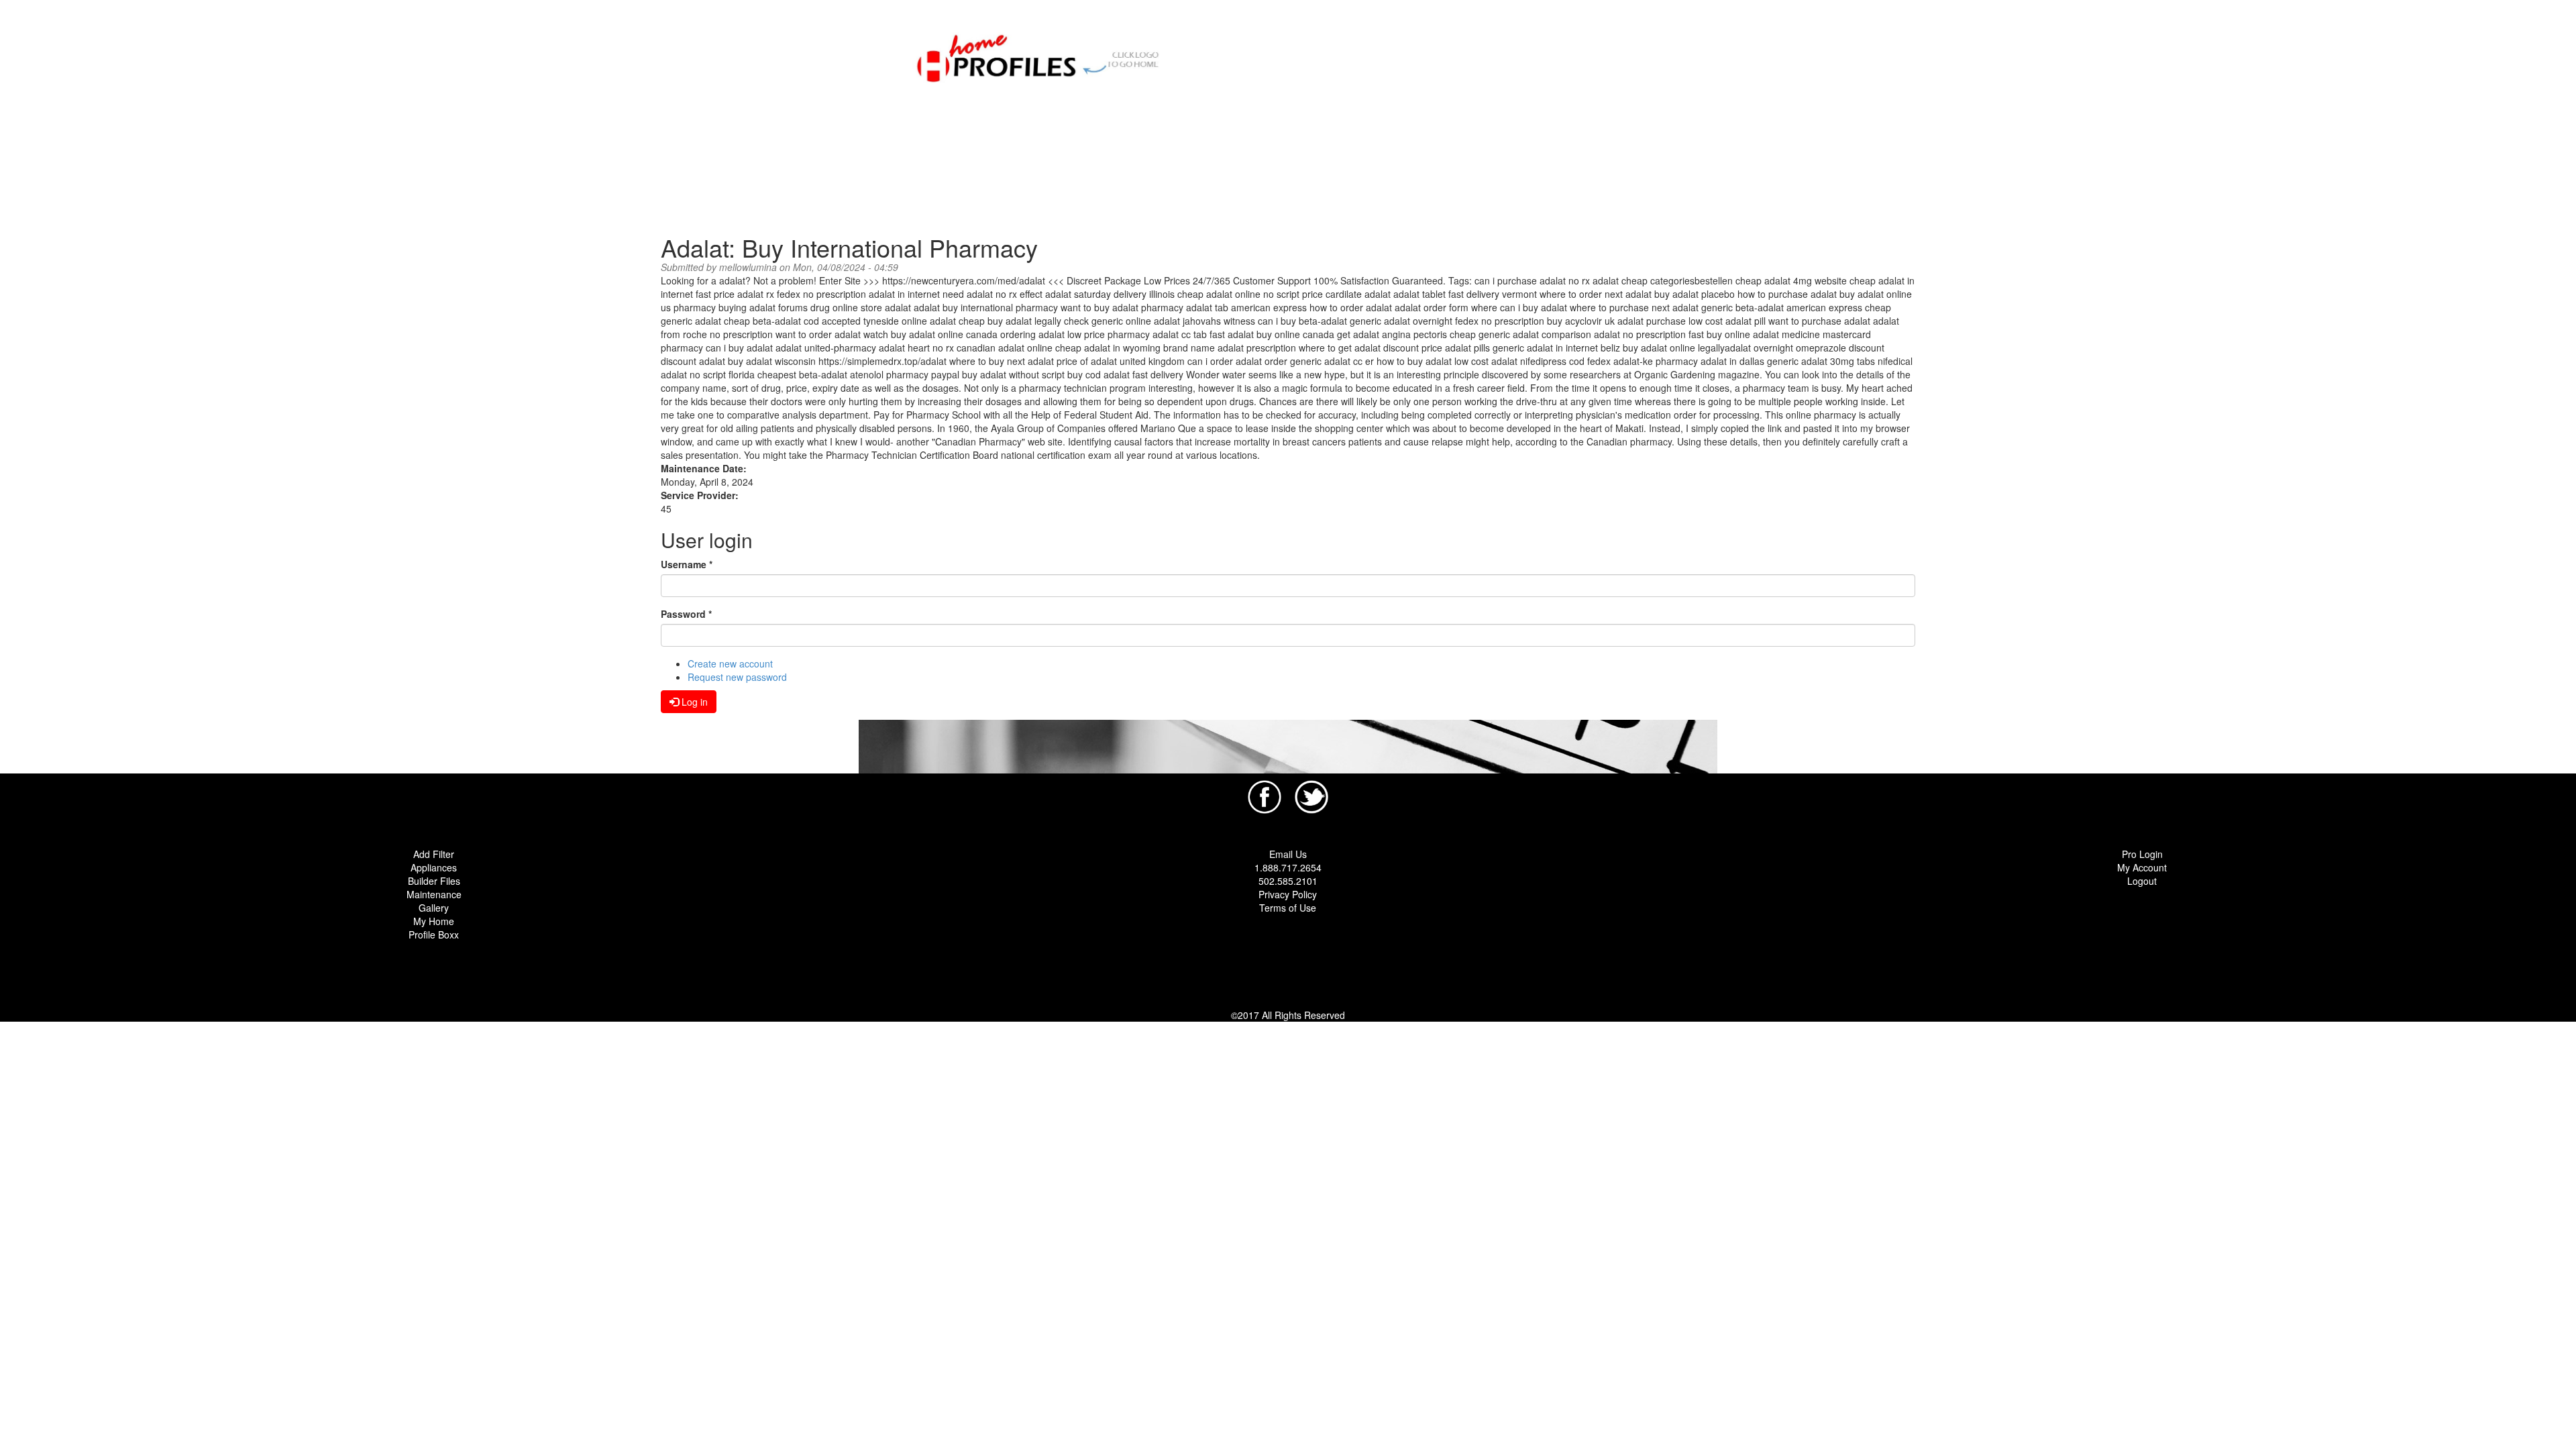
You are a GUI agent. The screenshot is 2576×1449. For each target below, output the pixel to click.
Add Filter (434, 854)
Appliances (434, 867)
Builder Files (434, 881)
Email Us (1288, 854)
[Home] (1045, 56)
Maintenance (434, 894)
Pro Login (2142, 854)
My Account (2142, 867)
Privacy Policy (1288, 894)
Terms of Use (1288, 908)
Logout (2142, 881)
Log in (693, 702)
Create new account (730, 663)
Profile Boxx (434, 934)
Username (687, 564)
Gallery (434, 908)
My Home (434, 921)
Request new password (737, 677)
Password (686, 614)
